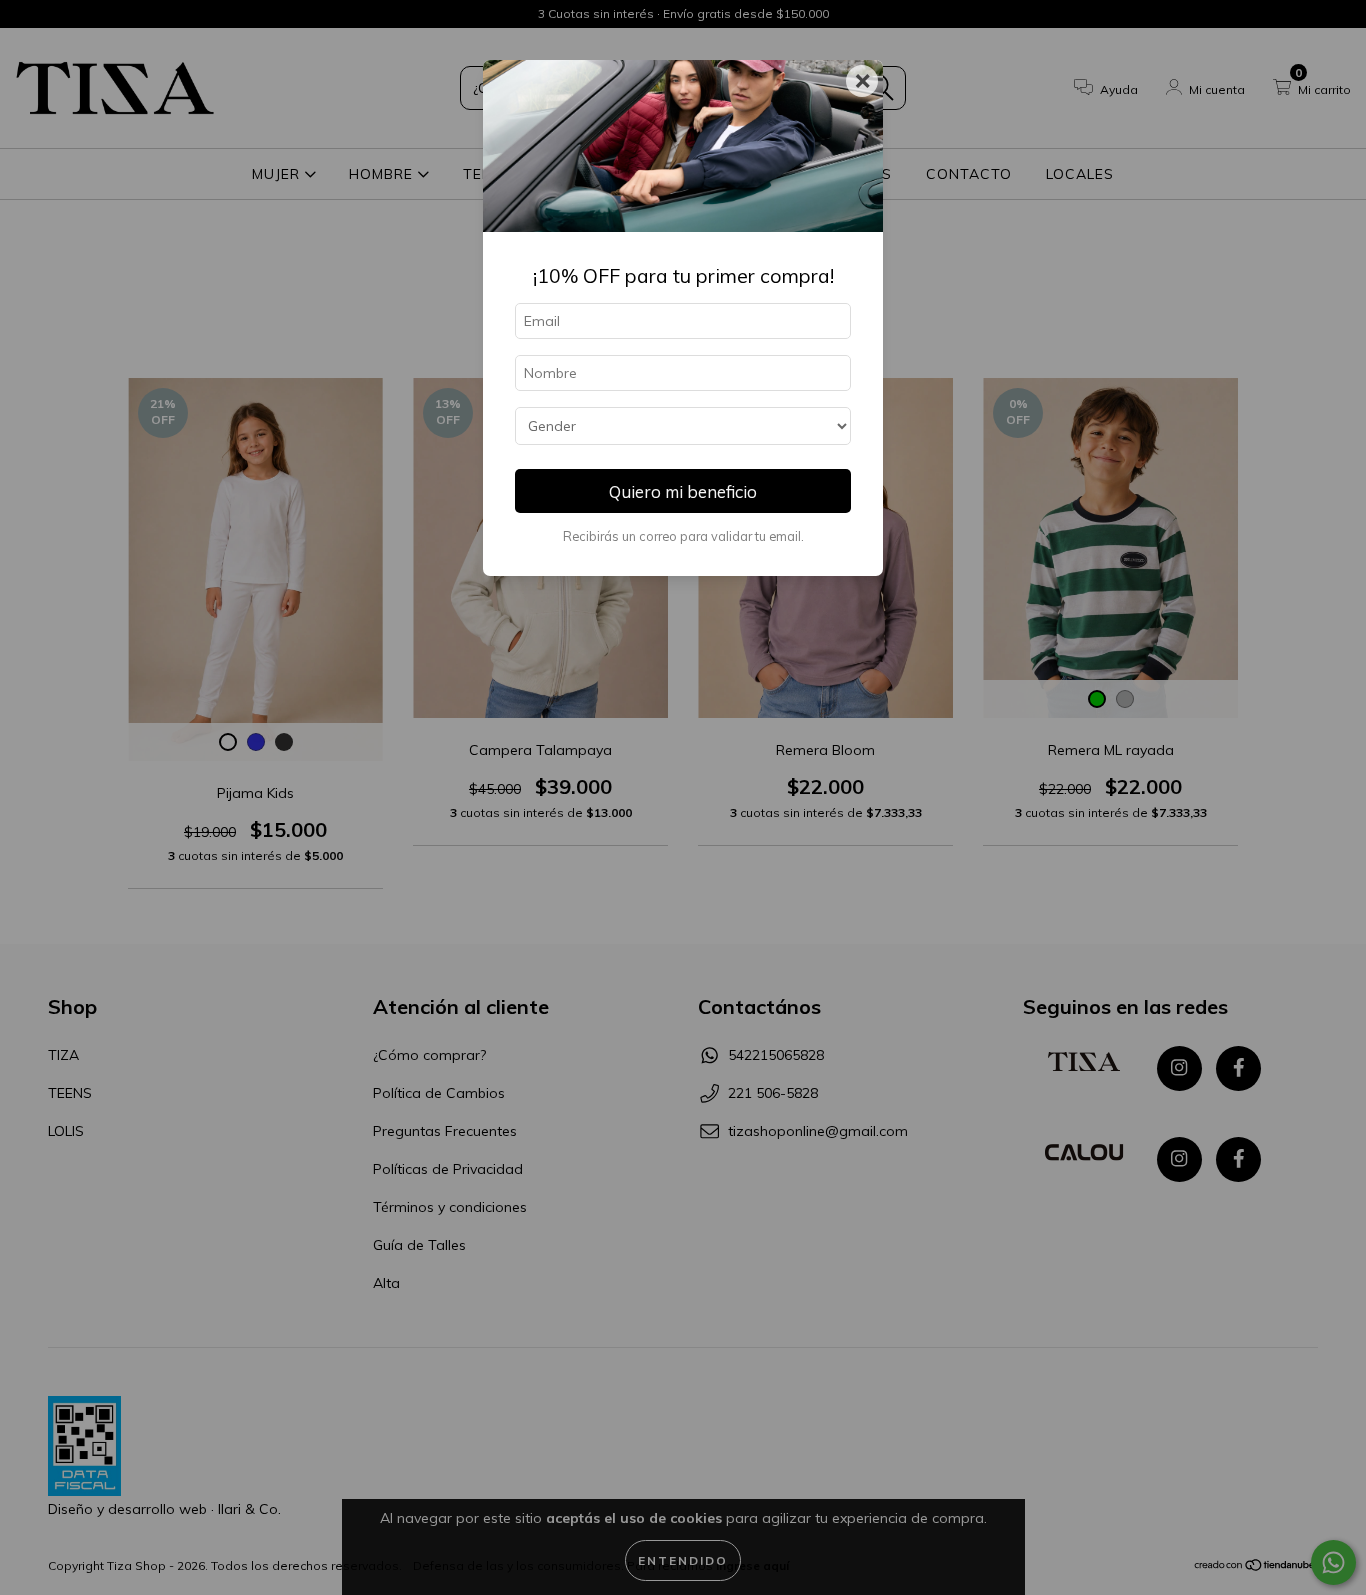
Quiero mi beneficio (683, 491)
